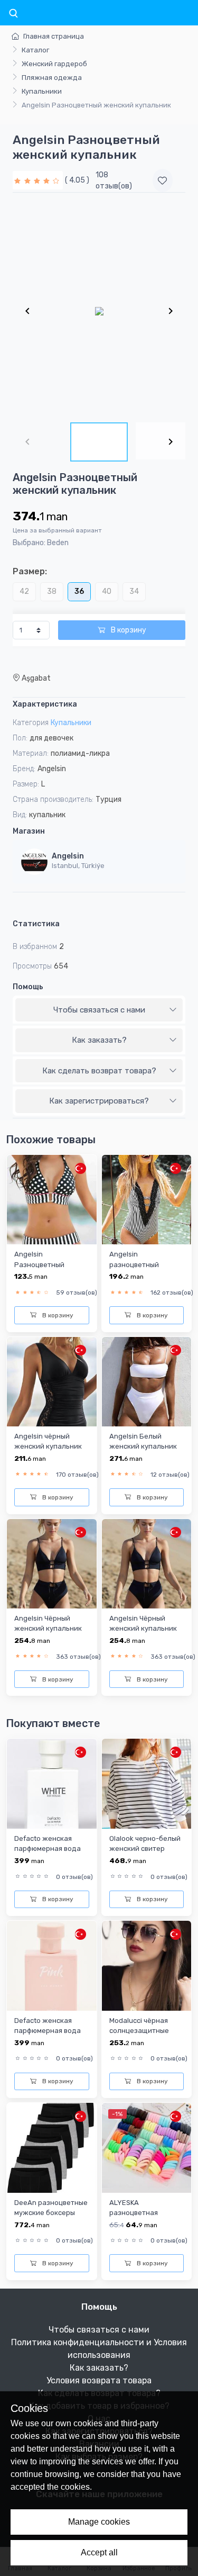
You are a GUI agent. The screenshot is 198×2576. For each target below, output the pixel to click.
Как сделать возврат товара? (99, 1071)
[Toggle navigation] (13, 14)
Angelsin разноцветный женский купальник (143, 1264)
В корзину (128, 630)
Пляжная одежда (52, 78)
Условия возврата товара (99, 2380)
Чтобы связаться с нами (99, 1010)
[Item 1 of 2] (99, 311)
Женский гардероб (54, 64)
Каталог (35, 50)
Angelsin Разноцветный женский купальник (48, 1264)
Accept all (99, 2552)
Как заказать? (99, 1040)
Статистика (36, 924)
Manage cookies (99, 2522)
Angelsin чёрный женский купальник (48, 1441)
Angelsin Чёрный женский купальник (48, 1623)
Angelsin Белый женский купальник (143, 1441)
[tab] (99, 1010)
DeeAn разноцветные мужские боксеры (51, 2208)
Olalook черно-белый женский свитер (145, 1843)
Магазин (29, 831)
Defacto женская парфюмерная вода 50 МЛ (48, 1849)
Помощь (28, 987)
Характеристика (45, 704)
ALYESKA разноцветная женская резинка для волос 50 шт (146, 2218)
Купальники (42, 91)
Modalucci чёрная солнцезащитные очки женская (139, 2031)
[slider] (38, 180)
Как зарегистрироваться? (99, 1101)
